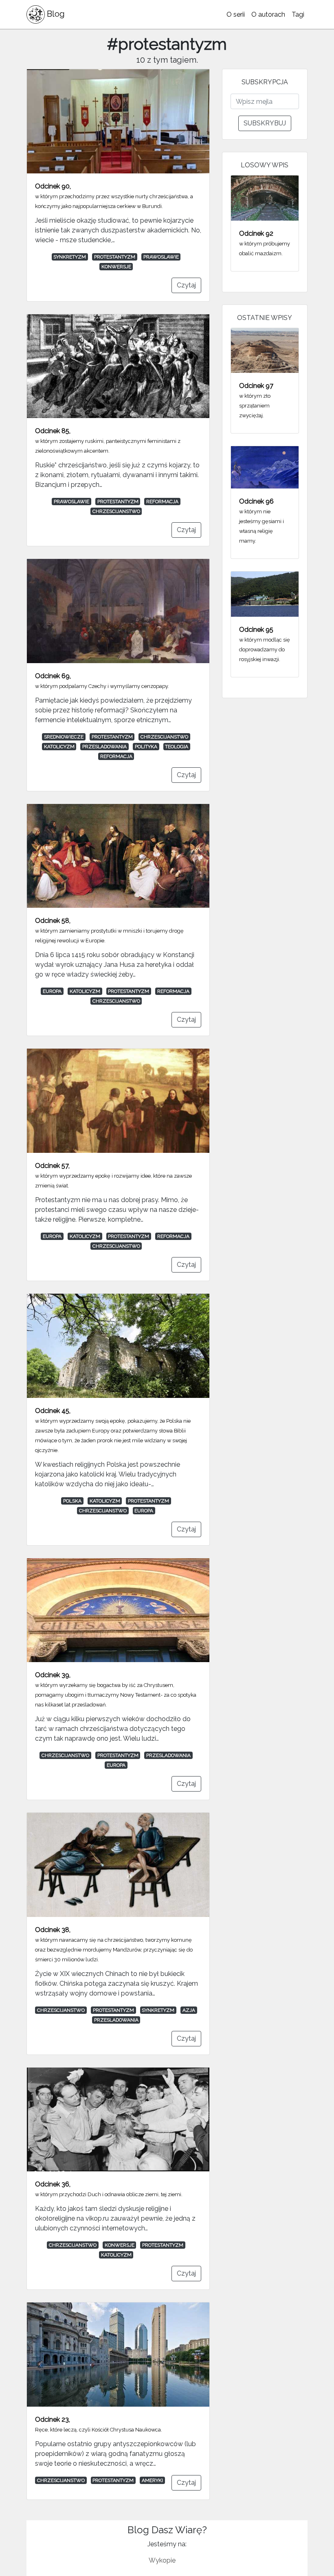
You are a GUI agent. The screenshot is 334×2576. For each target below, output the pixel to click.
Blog (55, 14)
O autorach (268, 14)
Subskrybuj (265, 123)
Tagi (298, 14)
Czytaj (186, 285)
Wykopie (162, 2560)
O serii (236, 14)
